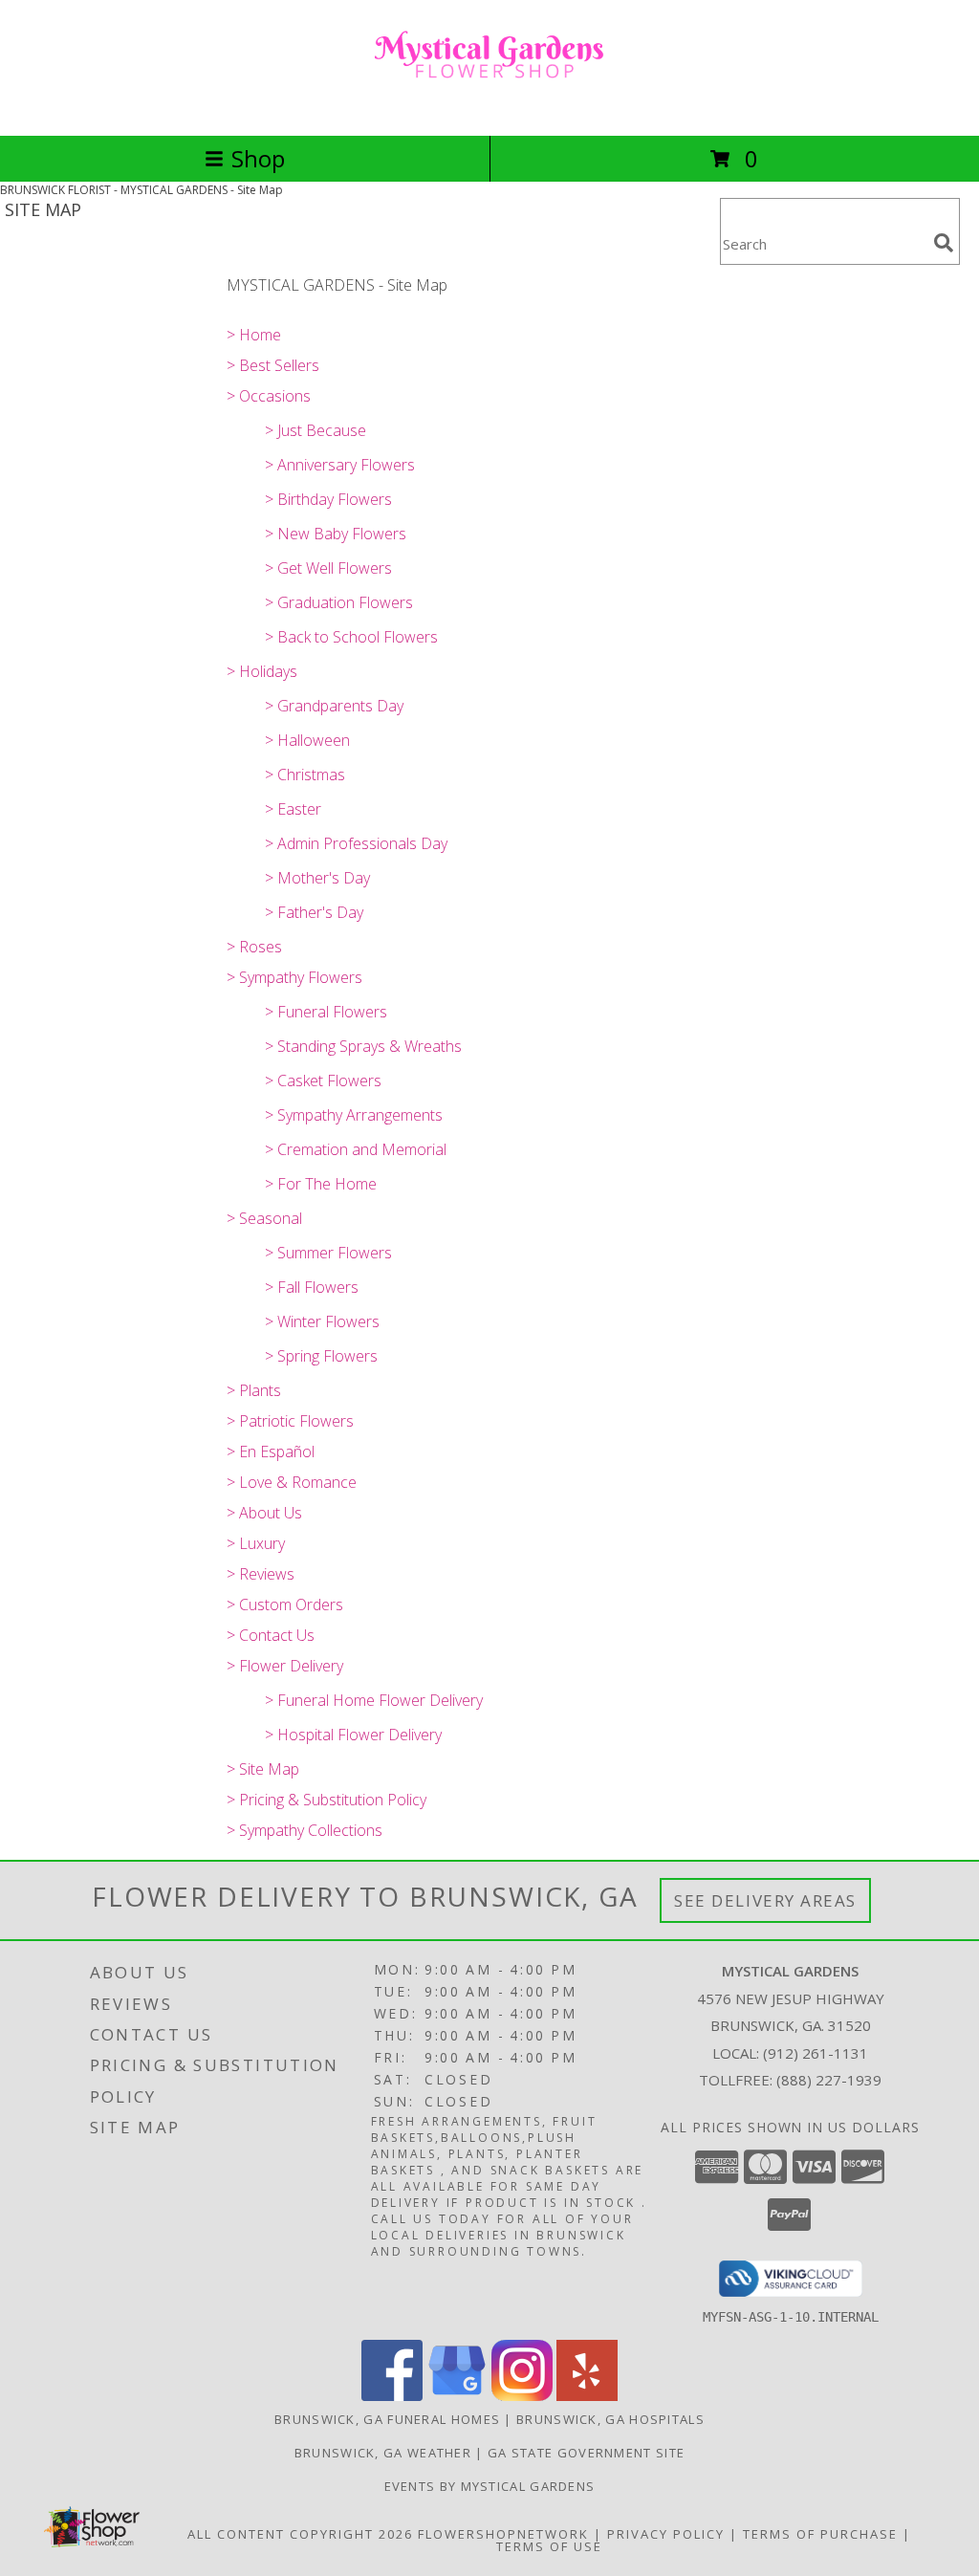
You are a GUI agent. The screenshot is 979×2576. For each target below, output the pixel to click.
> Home (254, 335)
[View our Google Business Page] (457, 2396)
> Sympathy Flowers (294, 977)
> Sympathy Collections (305, 1830)
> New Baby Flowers (336, 534)
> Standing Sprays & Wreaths (363, 1046)
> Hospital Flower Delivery (353, 1735)
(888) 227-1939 (829, 2080)
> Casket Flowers (323, 1081)
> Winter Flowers (322, 1321)
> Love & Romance (292, 1482)
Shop (258, 158)
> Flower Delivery (285, 1666)
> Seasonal (264, 1218)
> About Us (264, 1513)
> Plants (254, 1390)
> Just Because (315, 430)
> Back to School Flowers (351, 637)
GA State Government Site (586, 2453)
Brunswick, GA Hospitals (610, 2419)
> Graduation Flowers (339, 602)
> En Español (271, 1452)
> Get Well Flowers (328, 568)
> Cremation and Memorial (356, 1149)
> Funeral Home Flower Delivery (374, 1700)
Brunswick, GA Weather (383, 2453)
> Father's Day (314, 912)
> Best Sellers (273, 365)
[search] (944, 243)
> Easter (293, 809)
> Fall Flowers (312, 1287)
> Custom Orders (285, 1605)
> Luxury (256, 1543)
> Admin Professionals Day (356, 843)
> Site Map (263, 1769)
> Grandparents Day (334, 706)
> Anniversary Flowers (340, 465)
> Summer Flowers (328, 1253)
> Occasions (269, 396)
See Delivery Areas (765, 1900)
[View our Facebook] (392, 2396)
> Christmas (305, 775)
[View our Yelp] (587, 2396)
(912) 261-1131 (816, 2053)
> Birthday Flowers (328, 499)
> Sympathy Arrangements (354, 1115)
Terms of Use (549, 2546)
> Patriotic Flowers (290, 1421)
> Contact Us (271, 1635)
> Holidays (262, 671)
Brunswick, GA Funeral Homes (387, 2419)
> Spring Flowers (321, 1356)
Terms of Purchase (820, 2534)
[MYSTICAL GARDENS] (489, 108)
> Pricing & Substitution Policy (326, 1800)
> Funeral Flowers (326, 1012)
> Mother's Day (317, 878)
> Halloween (307, 740)
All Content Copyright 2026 (300, 2534)
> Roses (254, 947)
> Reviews (261, 1574)
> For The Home (321, 1184)
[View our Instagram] (522, 2396)
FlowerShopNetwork (503, 2534)
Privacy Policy (666, 2534)
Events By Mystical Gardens (490, 2486)
